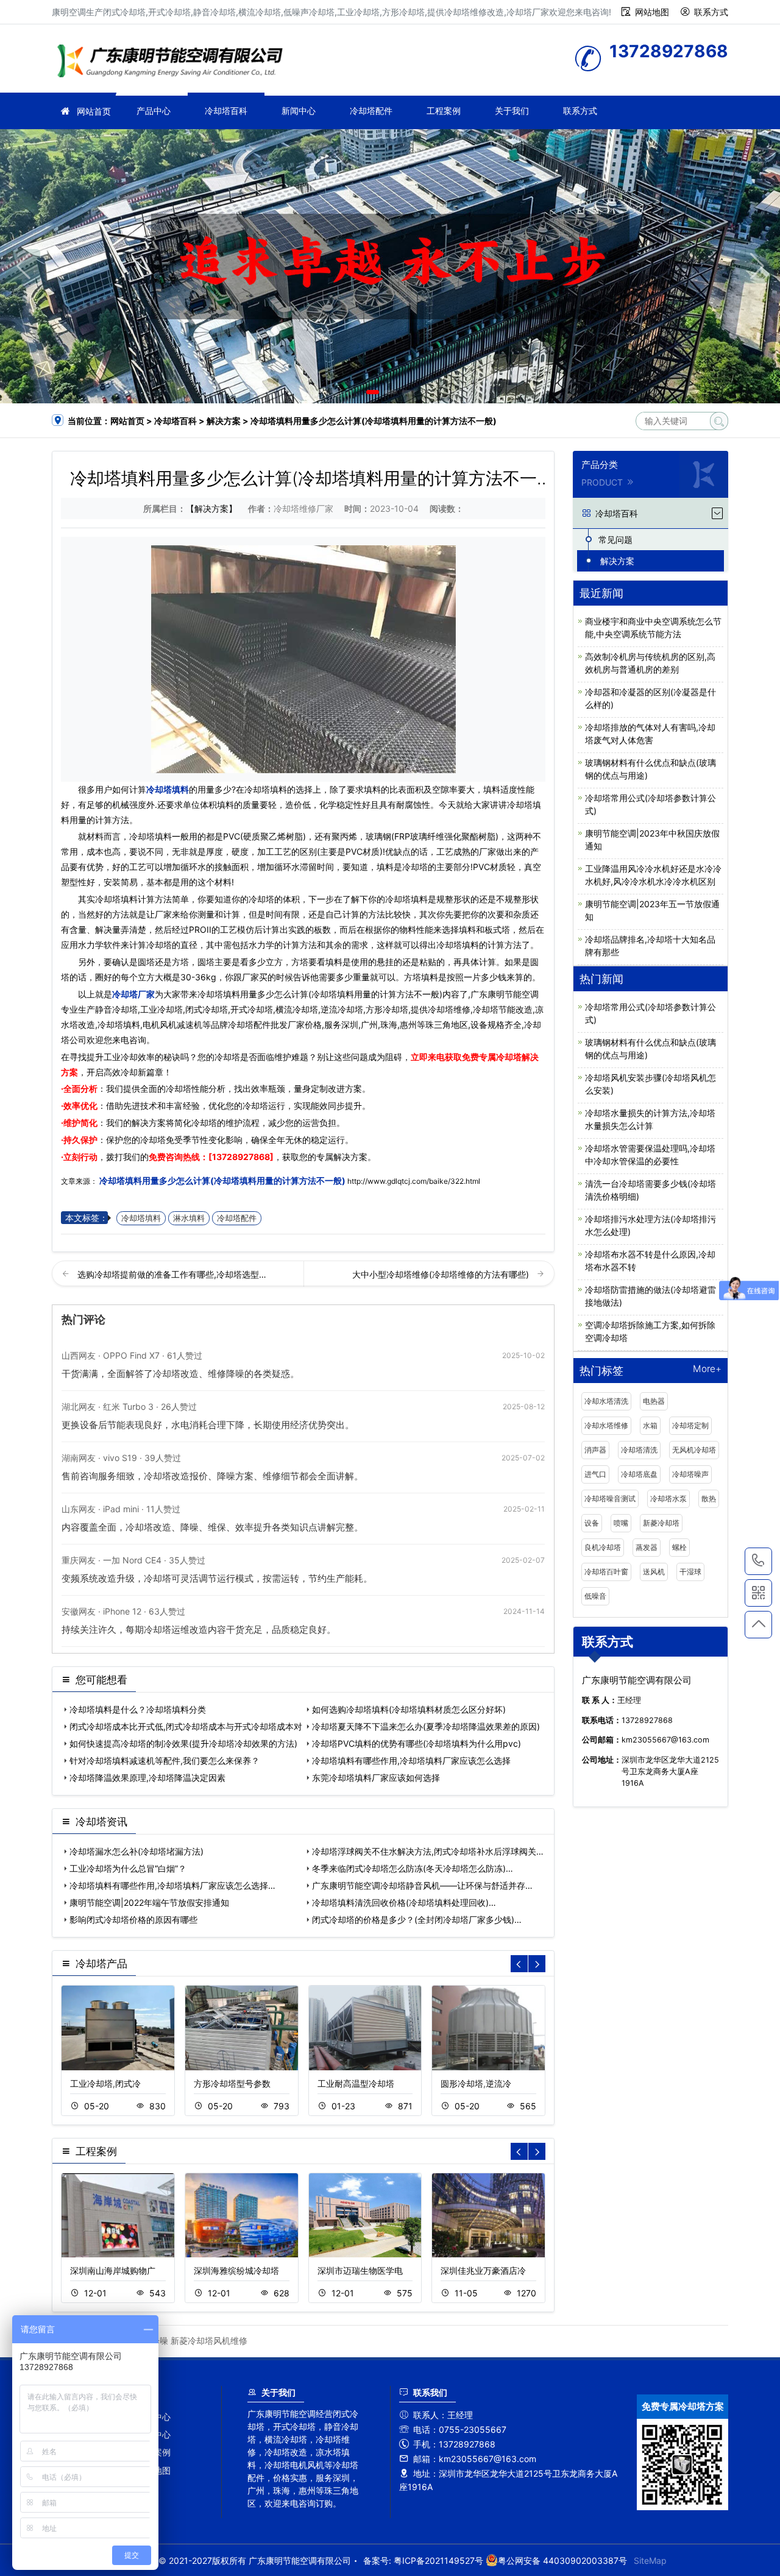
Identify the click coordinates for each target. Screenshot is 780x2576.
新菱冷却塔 (661, 1523)
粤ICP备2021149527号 (438, 2560)
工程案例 (444, 111)
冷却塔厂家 (174, 62)
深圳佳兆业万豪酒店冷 (483, 2270)
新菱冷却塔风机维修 (209, 2341)
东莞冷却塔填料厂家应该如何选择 (376, 1778)
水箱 (650, 1425)
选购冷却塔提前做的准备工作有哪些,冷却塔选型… (172, 1274)
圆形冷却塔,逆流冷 (476, 2083)
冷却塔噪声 (690, 1474)
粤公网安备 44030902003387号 (562, 2560)
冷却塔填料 (168, 789)
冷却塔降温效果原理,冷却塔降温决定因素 (147, 1778)
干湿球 (690, 1572)
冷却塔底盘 (639, 1474)
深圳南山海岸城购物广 (113, 2270)
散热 (709, 1499)
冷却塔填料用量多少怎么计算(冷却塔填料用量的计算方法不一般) (222, 1180)
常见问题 (615, 540)
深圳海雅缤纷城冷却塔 (236, 2270)
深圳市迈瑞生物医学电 (360, 2270)
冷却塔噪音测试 (610, 1499)
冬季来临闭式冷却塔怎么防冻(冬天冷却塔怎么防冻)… (413, 1868)
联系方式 (711, 12)
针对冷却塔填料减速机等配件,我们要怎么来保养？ (165, 1760)
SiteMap (650, 2560)
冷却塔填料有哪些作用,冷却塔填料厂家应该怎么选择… (172, 1885)
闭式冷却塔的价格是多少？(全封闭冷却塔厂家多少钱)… (417, 1920)
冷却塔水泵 (668, 1499)
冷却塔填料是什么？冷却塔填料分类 (138, 1709)
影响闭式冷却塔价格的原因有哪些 (133, 1920)
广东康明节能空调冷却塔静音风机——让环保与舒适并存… (422, 1885)
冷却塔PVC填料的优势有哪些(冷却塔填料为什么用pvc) (417, 1743)
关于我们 (512, 111)
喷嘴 (621, 1523)
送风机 (654, 1572)
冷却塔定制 (690, 1425)
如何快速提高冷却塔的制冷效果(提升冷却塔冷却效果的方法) (183, 1743)
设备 (592, 1523)
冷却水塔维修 (606, 1425)
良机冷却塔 (603, 1547)
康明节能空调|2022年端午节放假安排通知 (149, 1902)
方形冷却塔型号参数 (232, 2083)
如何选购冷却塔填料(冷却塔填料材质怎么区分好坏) (409, 1709)
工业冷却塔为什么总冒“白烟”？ (128, 1868)
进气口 (595, 1474)
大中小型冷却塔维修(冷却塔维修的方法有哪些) (442, 1274)
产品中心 (154, 111)
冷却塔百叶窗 (606, 1572)
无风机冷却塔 (694, 1450)
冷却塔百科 (226, 111)
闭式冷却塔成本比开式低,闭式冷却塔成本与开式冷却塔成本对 (186, 1726)
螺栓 (679, 1547)
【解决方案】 (211, 508)
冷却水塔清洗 (606, 1401)
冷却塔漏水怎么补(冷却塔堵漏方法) (136, 1851)
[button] (373, 392)
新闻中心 (299, 111)
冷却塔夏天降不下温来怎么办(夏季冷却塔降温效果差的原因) (426, 1726)
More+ (707, 1369)
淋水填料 (189, 1218)
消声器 (595, 1450)
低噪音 (595, 1596)
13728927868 (758, 1561)
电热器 (654, 1401)
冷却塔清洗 (639, 1450)
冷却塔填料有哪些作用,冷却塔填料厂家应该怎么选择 (411, 1760)
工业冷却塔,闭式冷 (105, 2083)
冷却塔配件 (371, 111)
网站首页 (94, 111)
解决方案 (224, 421)
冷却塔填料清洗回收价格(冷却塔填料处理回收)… (404, 1902)
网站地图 (652, 12)
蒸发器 (647, 1547)
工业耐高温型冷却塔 (356, 2083)
